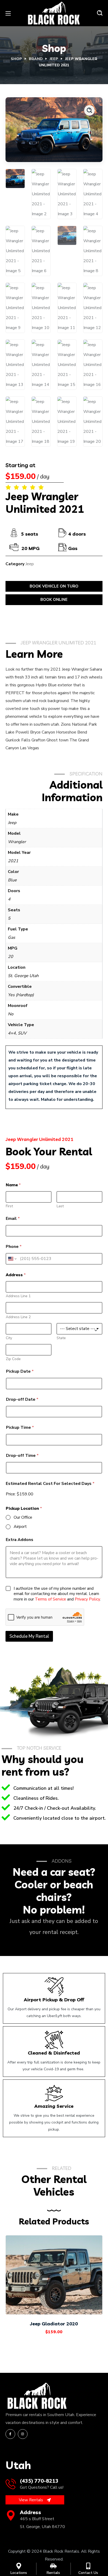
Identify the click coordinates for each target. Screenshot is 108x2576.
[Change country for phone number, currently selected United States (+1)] (12, 1259)
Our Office (23, 1518)
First (9, 1206)
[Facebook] (10, 2434)
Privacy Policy (87, 1599)
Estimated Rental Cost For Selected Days (50, 1484)
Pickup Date (20, 1371)
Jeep (54, 59)
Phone (14, 1247)
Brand (36, 59)
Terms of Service (50, 1599)
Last (60, 1206)
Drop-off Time (22, 1456)
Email (13, 1219)
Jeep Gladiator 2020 (54, 2324)
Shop (16, 59)
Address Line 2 (18, 1317)
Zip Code (13, 1359)
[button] (100, 13)
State (61, 1338)
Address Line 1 (18, 1296)
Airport (20, 1527)
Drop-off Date (22, 1400)
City (9, 1338)
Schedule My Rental (29, 1636)
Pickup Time (20, 1428)
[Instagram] (23, 2434)
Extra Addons (20, 1540)
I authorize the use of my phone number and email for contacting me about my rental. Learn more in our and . (57, 1594)
